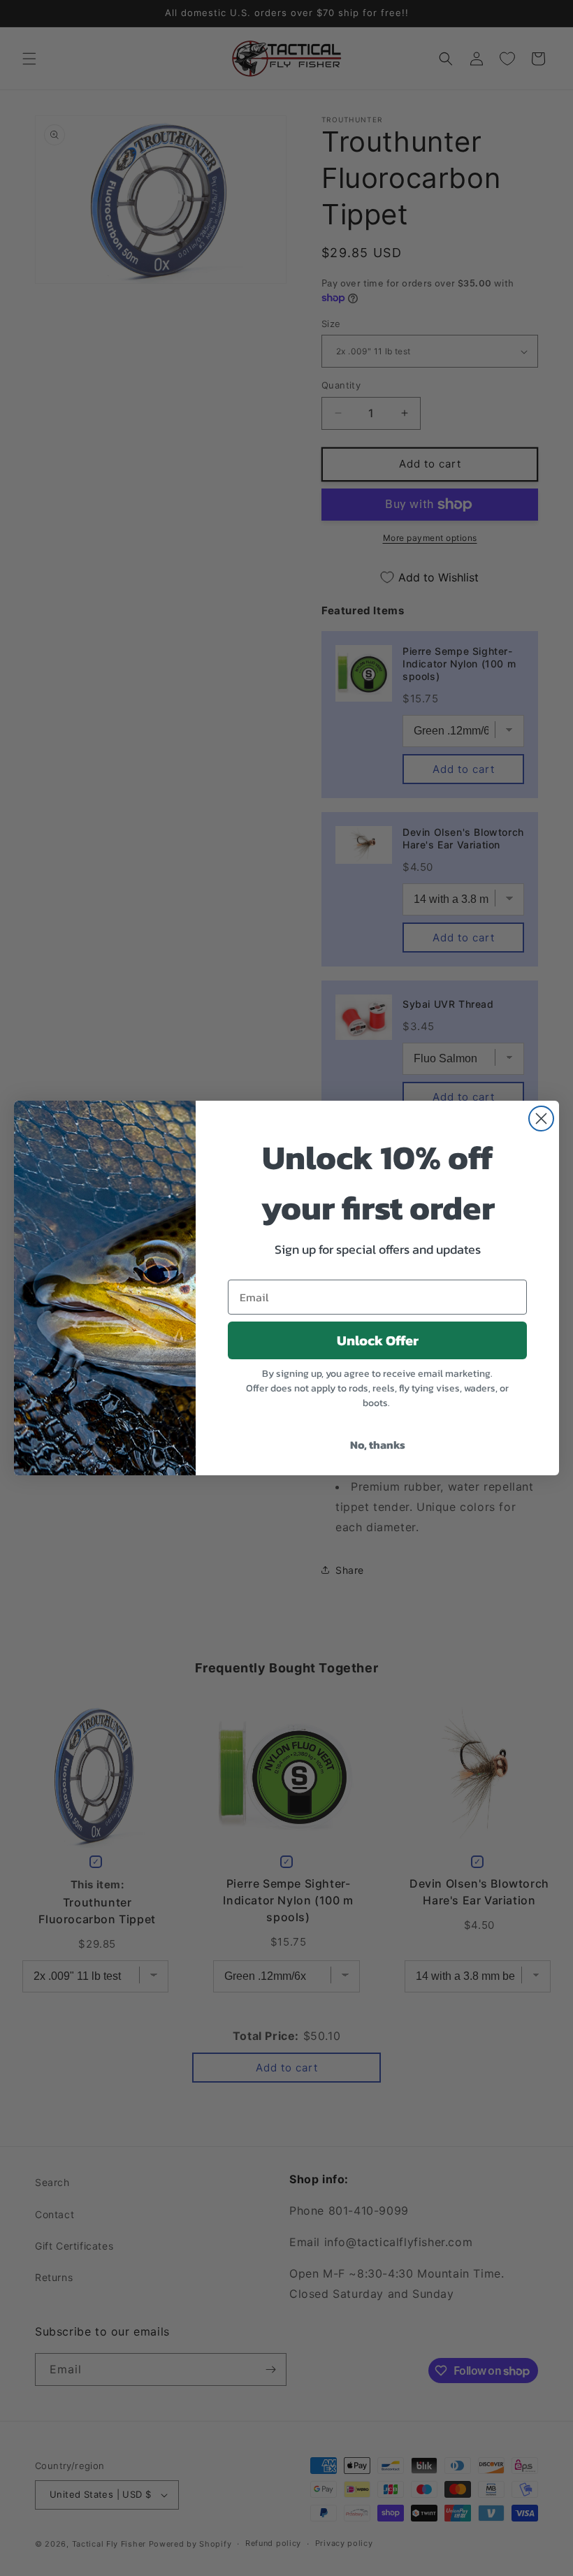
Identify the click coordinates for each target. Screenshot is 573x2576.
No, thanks (378, 1445)
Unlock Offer (378, 1340)
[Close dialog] (541, 1119)
